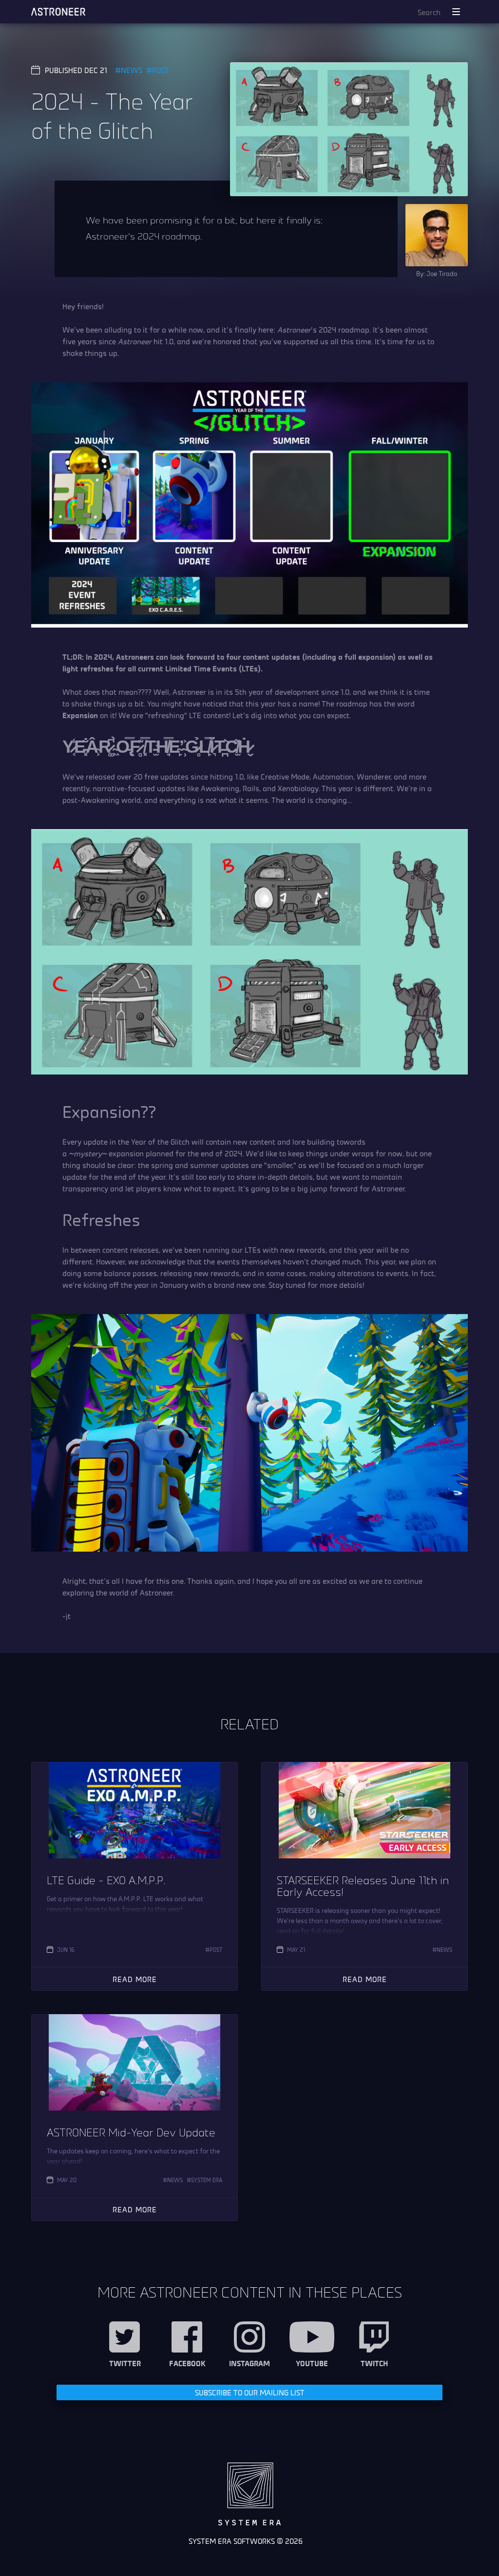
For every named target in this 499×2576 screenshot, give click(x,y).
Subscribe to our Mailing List (250, 2392)
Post (161, 70)
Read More (135, 1979)
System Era (207, 2180)
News (132, 70)
